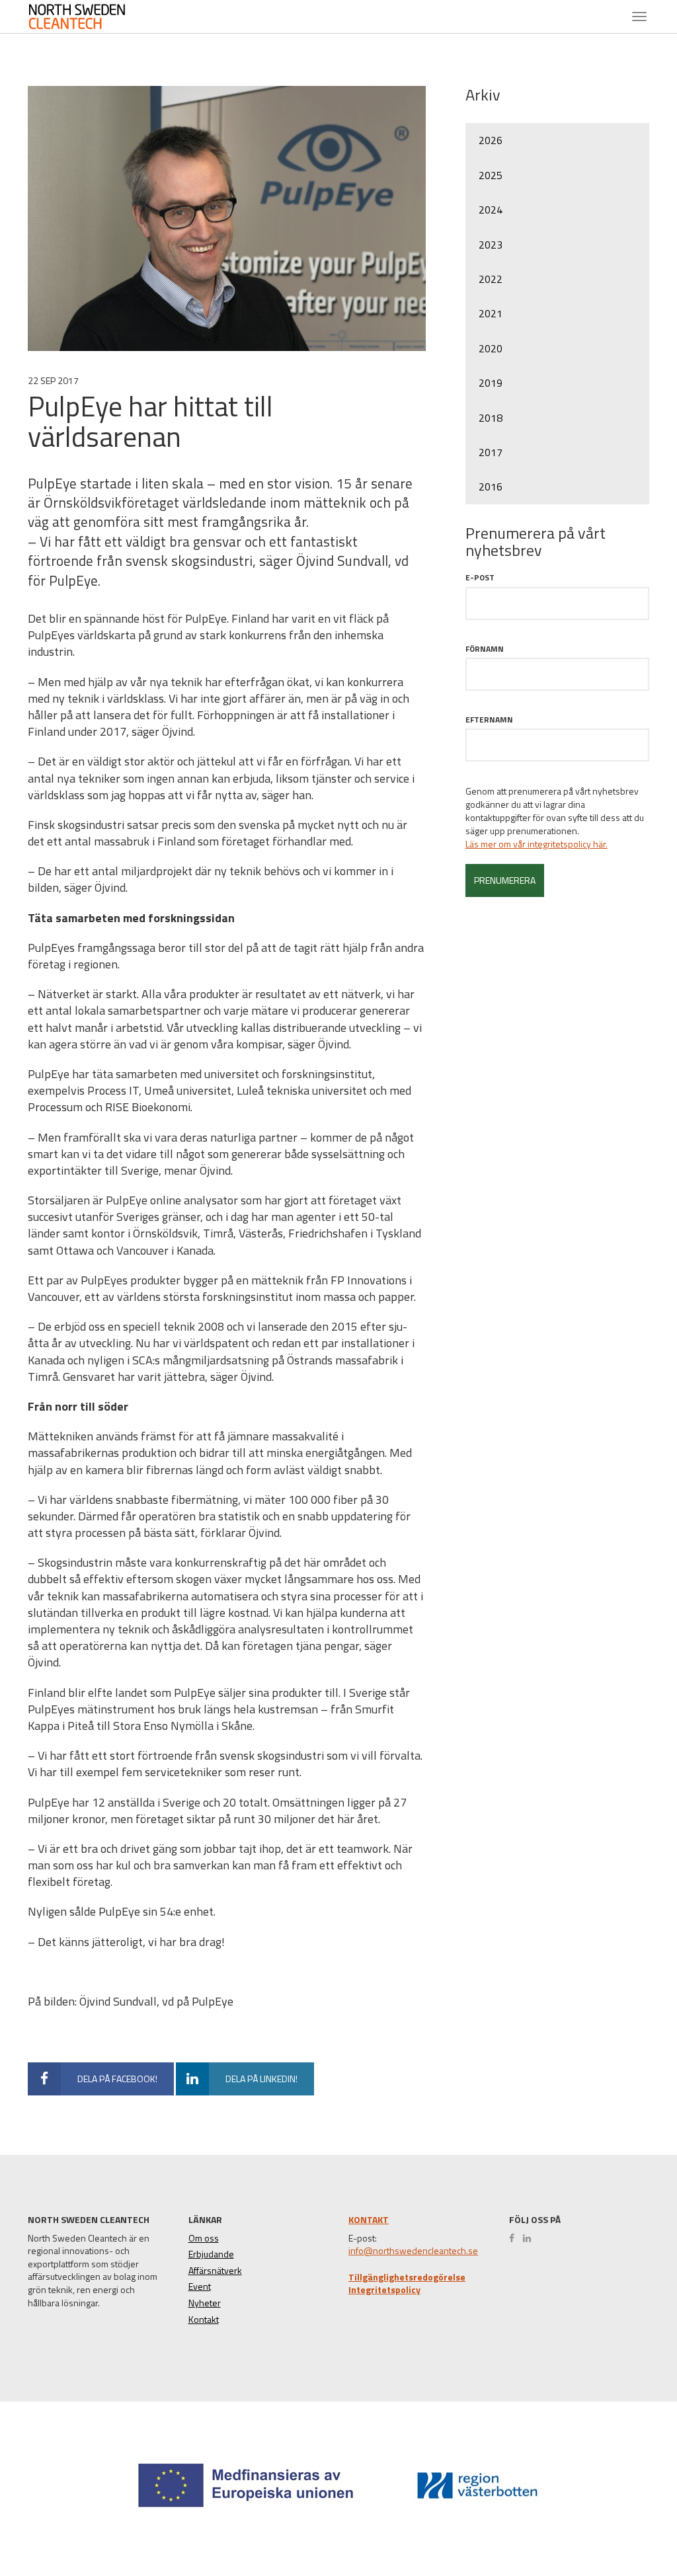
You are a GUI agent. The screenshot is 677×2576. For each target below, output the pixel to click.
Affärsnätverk (215, 2271)
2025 (491, 175)
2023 (491, 245)
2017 (491, 452)
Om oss (204, 2238)
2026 (491, 140)
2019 (491, 383)
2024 (491, 210)
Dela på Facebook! (117, 2079)
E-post (480, 577)
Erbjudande (211, 2254)
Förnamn (485, 649)
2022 (491, 279)
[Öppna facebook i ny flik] (515, 2238)
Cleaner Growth (84, 17)
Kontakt (204, 2320)
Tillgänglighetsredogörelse (407, 2277)
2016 (491, 487)
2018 (491, 418)
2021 (491, 313)
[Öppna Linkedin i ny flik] (530, 2238)
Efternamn (489, 720)
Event (200, 2286)
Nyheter (205, 2303)
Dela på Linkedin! (261, 2079)
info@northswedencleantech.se (413, 2251)
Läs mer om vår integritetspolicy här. (537, 844)
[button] (620, 2517)
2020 (491, 348)
